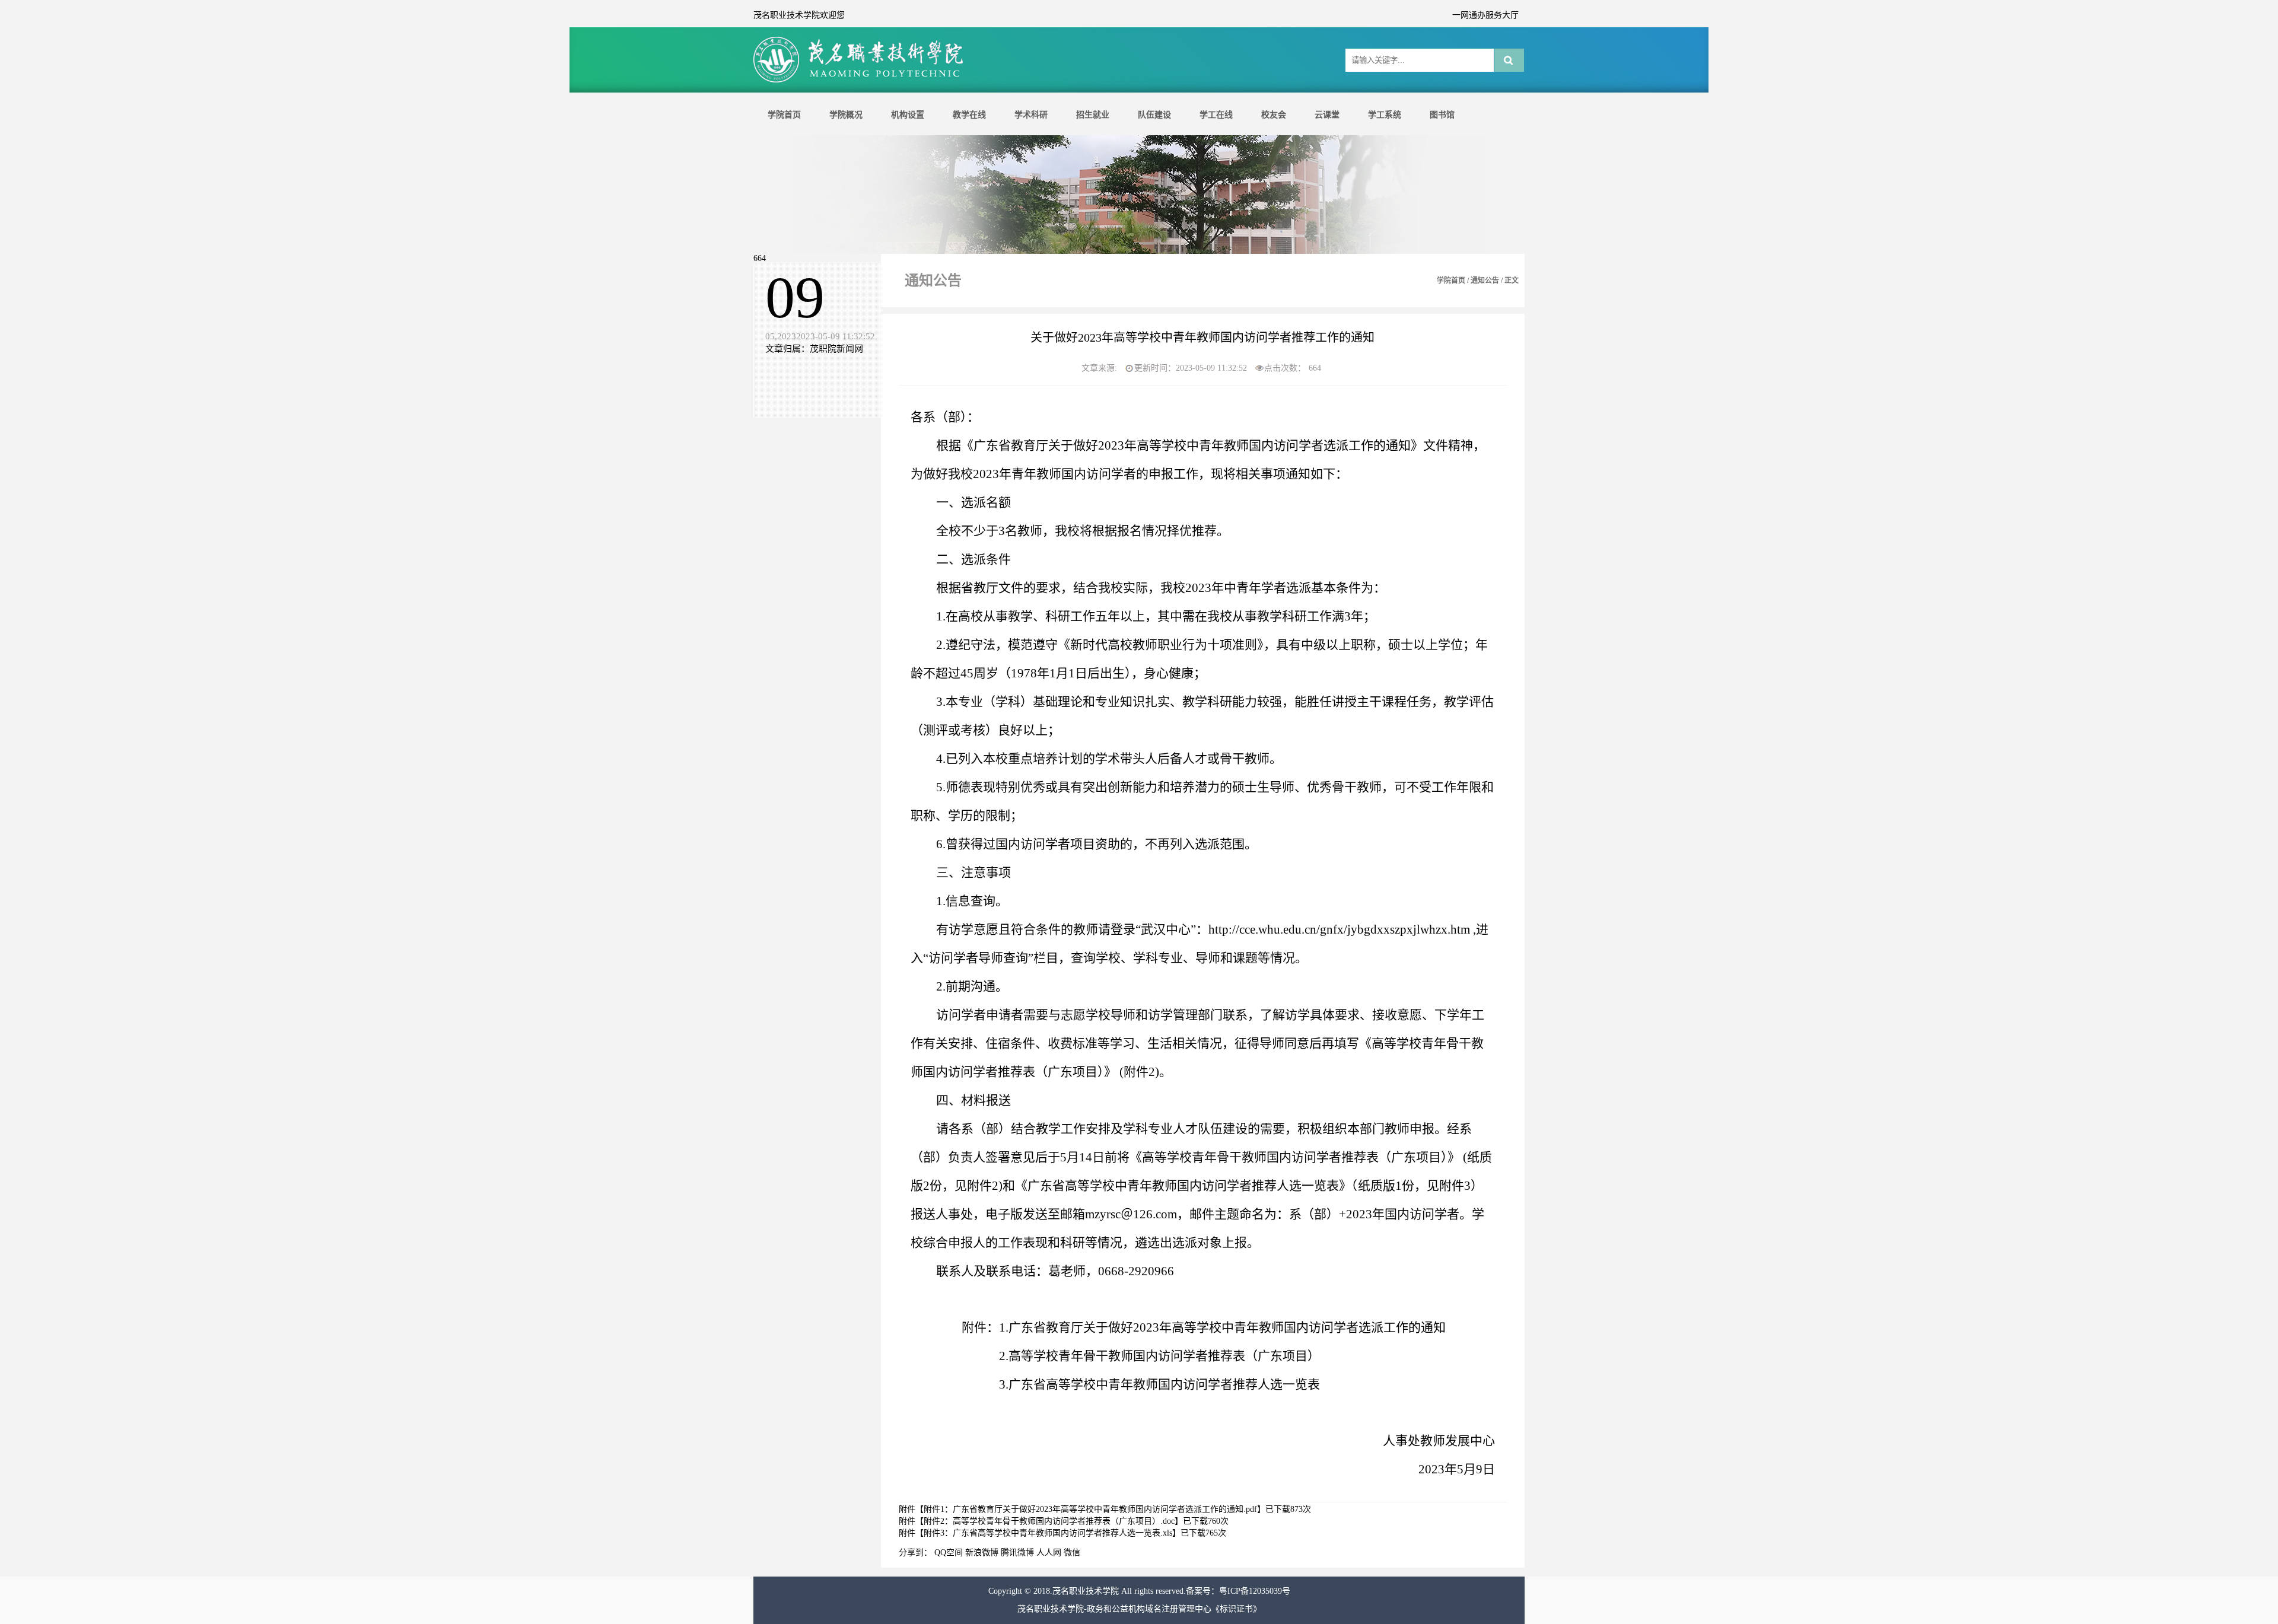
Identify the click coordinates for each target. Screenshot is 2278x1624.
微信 (1072, 1553)
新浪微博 (982, 1553)
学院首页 (784, 115)
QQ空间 (949, 1553)
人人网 (1049, 1553)
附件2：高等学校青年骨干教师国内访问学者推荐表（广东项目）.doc (1049, 1521)
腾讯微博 (1017, 1553)
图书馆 (1442, 115)
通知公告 (1485, 281)
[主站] (860, 81)
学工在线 (1216, 115)
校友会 (1274, 115)
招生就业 (1093, 115)
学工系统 (1385, 115)
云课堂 (1327, 115)
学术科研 (1031, 115)
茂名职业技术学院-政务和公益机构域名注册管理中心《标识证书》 (1139, 1609)
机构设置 (908, 115)
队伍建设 (1154, 115)
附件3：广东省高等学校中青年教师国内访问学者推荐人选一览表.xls (1048, 1533)
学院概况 (846, 115)
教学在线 (969, 115)
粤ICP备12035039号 (1255, 1591)
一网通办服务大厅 (1485, 15)
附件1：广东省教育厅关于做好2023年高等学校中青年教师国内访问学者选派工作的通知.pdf (1090, 1509)
